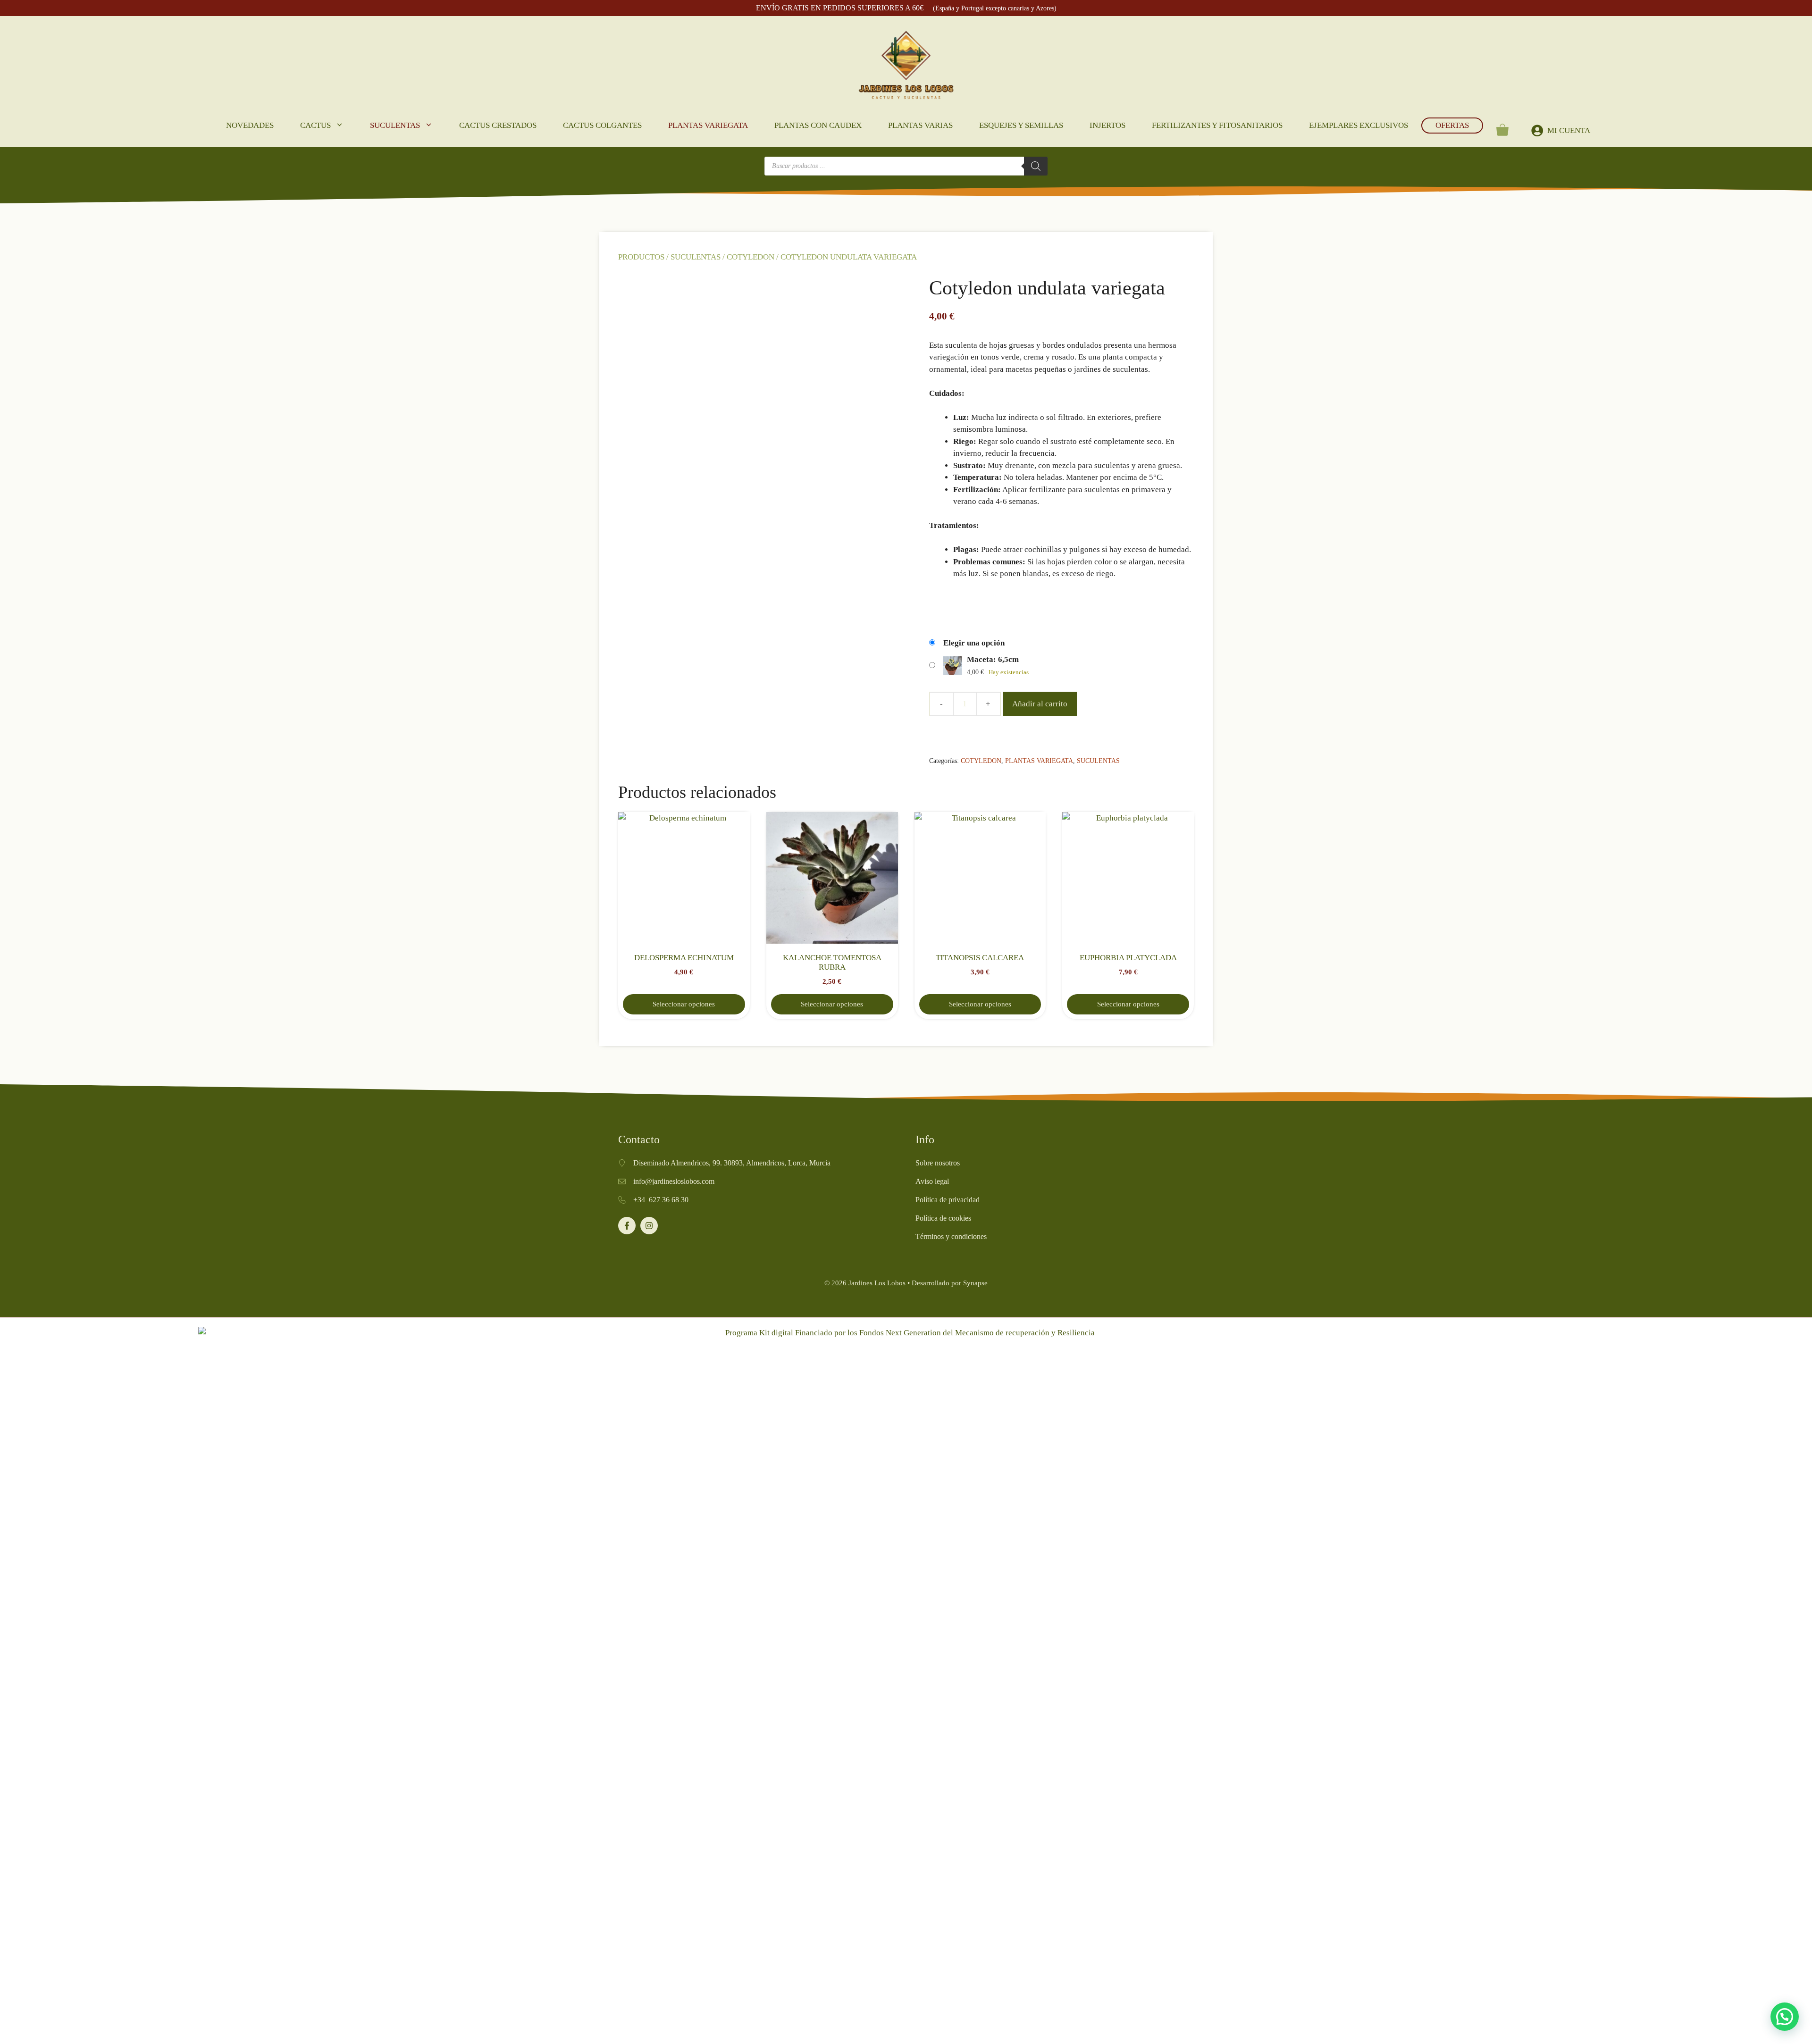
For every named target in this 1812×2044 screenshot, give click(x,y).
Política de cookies (943, 1218)
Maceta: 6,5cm (993, 659)
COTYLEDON (751, 257)
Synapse (975, 1283)
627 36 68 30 (669, 1200)
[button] (1785, 2017)
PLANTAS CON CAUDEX (818, 125)
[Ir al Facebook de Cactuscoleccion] (627, 1226)
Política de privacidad (948, 1200)
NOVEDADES (250, 125)
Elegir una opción (974, 643)
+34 (641, 1200)
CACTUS (315, 125)
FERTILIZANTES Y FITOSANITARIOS (1217, 125)
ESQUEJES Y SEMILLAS (1021, 125)
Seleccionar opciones (684, 1004)
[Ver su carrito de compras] (1502, 130)
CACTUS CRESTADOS (498, 125)
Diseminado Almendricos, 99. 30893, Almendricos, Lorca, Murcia (732, 1163)
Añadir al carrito (1040, 704)
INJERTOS (1107, 125)
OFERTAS (1452, 125)
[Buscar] (1036, 166)
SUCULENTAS (395, 125)
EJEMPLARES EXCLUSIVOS (1359, 125)
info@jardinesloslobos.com (674, 1181)
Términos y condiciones (951, 1236)
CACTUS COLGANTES (602, 125)
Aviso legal (932, 1181)
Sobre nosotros (938, 1163)
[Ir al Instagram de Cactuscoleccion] (649, 1226)
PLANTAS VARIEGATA (708, 125)
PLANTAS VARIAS (920, 125)
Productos (641, 257)
